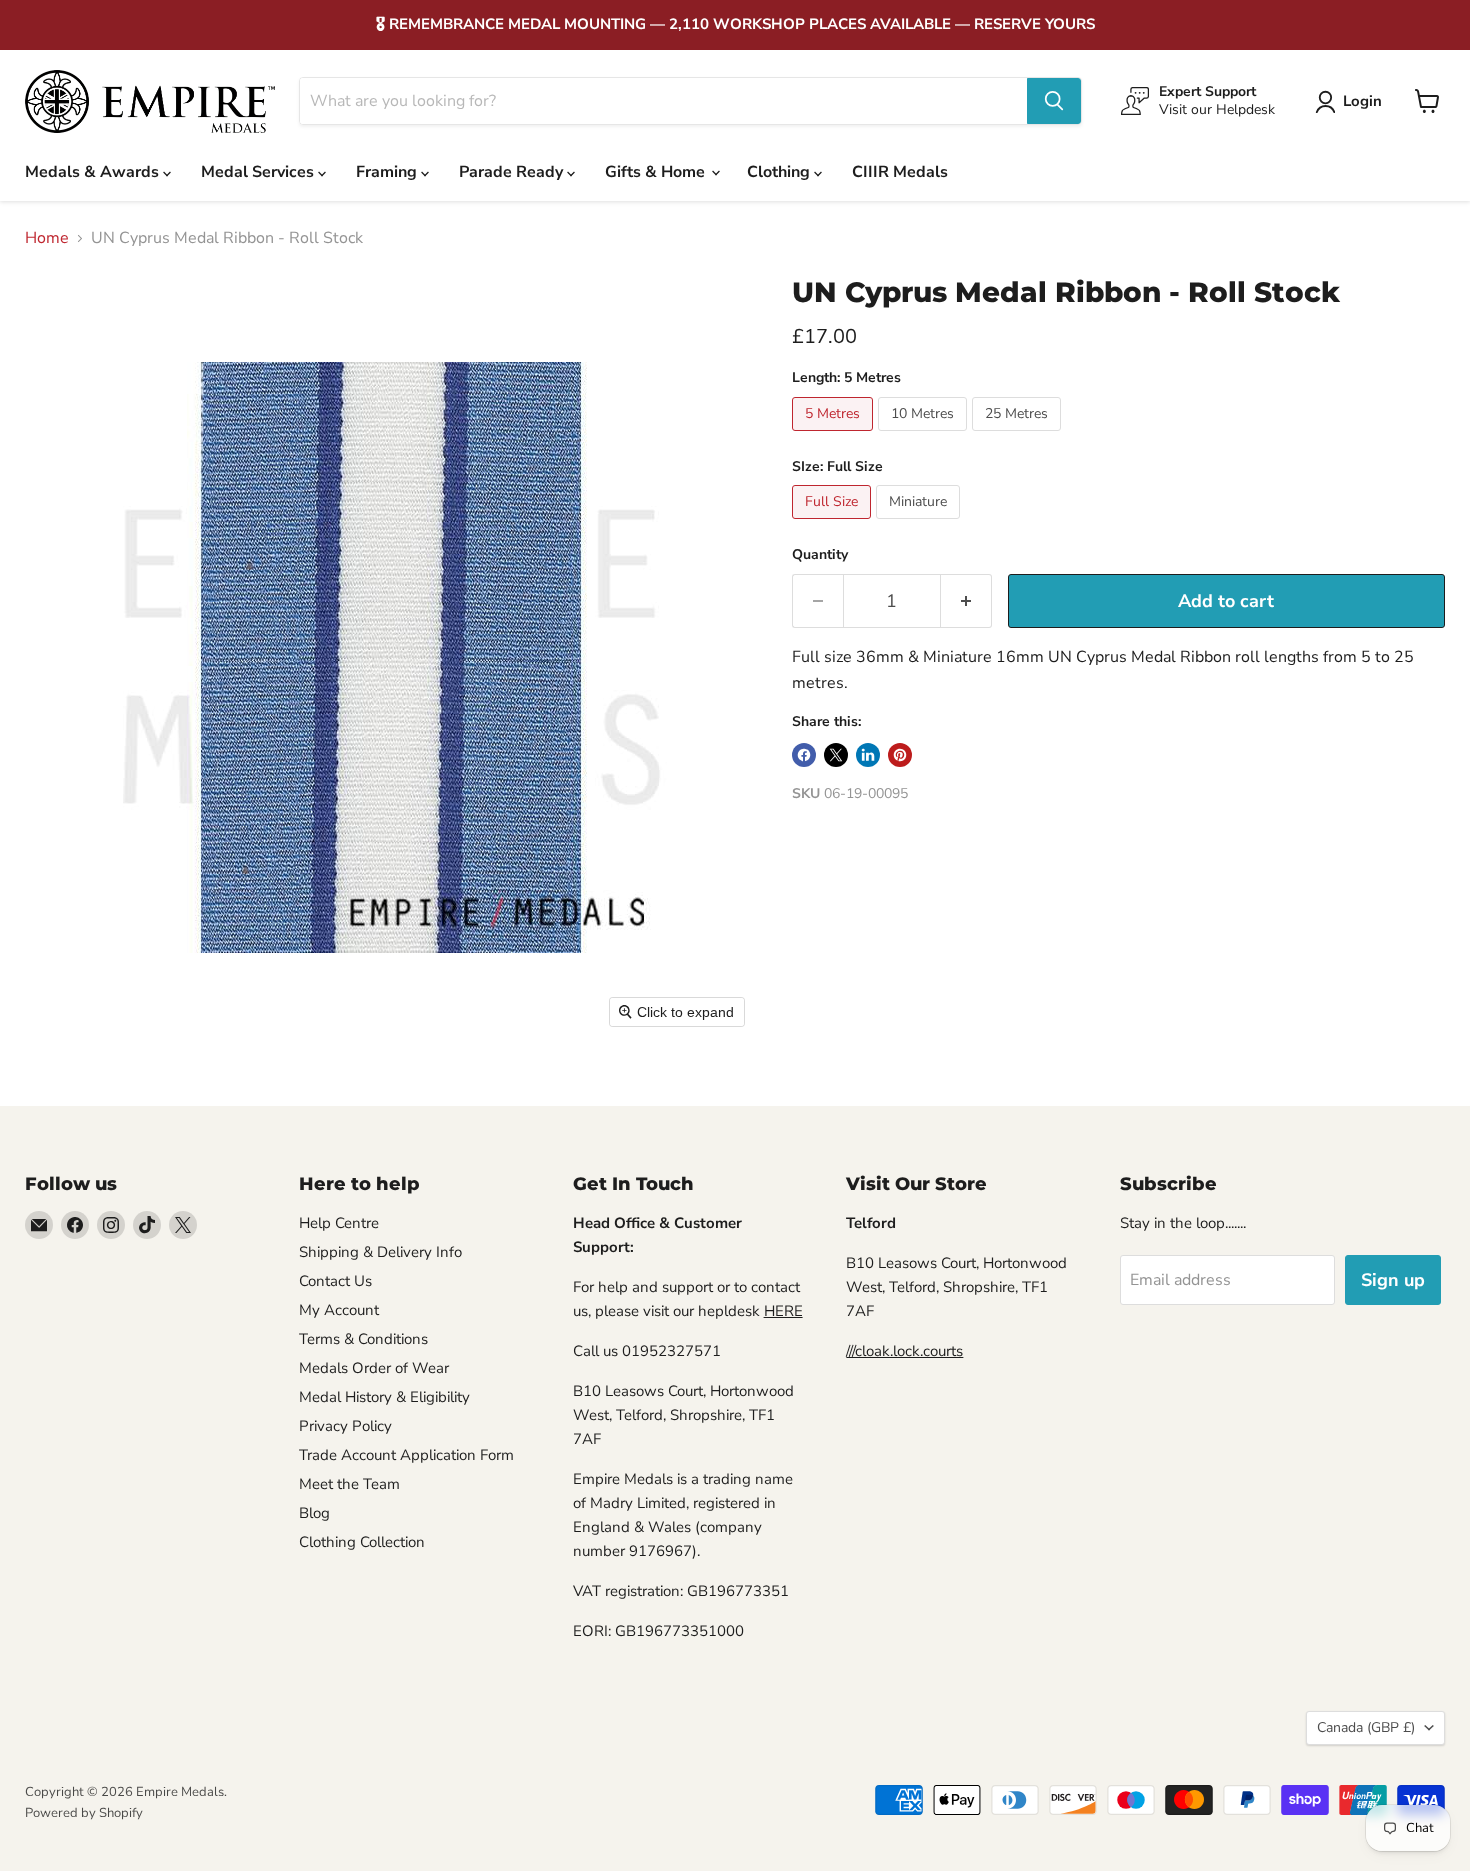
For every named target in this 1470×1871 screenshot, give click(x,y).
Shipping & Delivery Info (380, 1252)
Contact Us (335, 1281)
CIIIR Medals (900, 172)
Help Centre (339, 1223)
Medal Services (259, 172)
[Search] (1054, 101)
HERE (783, 1311)
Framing (388, 172)
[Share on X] (836, 755)
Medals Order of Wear (374, 1368)
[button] (1352, 102)
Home (47, 238)
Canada (1366, 1727)
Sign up (1393, 1280)
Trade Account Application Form (406, 1455)
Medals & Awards (94, 172)
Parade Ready (513, 172)
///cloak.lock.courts (904, 1351)
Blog (314, 1513)
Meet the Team (349, 1484)
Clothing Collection (362, 1542)
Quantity (820, 555)
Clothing (780, 172)
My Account (339, 1310)
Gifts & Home (657, 172)
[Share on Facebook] (804, 755)
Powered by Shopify (84, 1813)
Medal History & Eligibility (384, 1397)
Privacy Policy (345, 1426)
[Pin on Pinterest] (900, 755)
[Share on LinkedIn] (868, 755)
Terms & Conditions (363, 1339)
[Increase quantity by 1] (966, 601)
